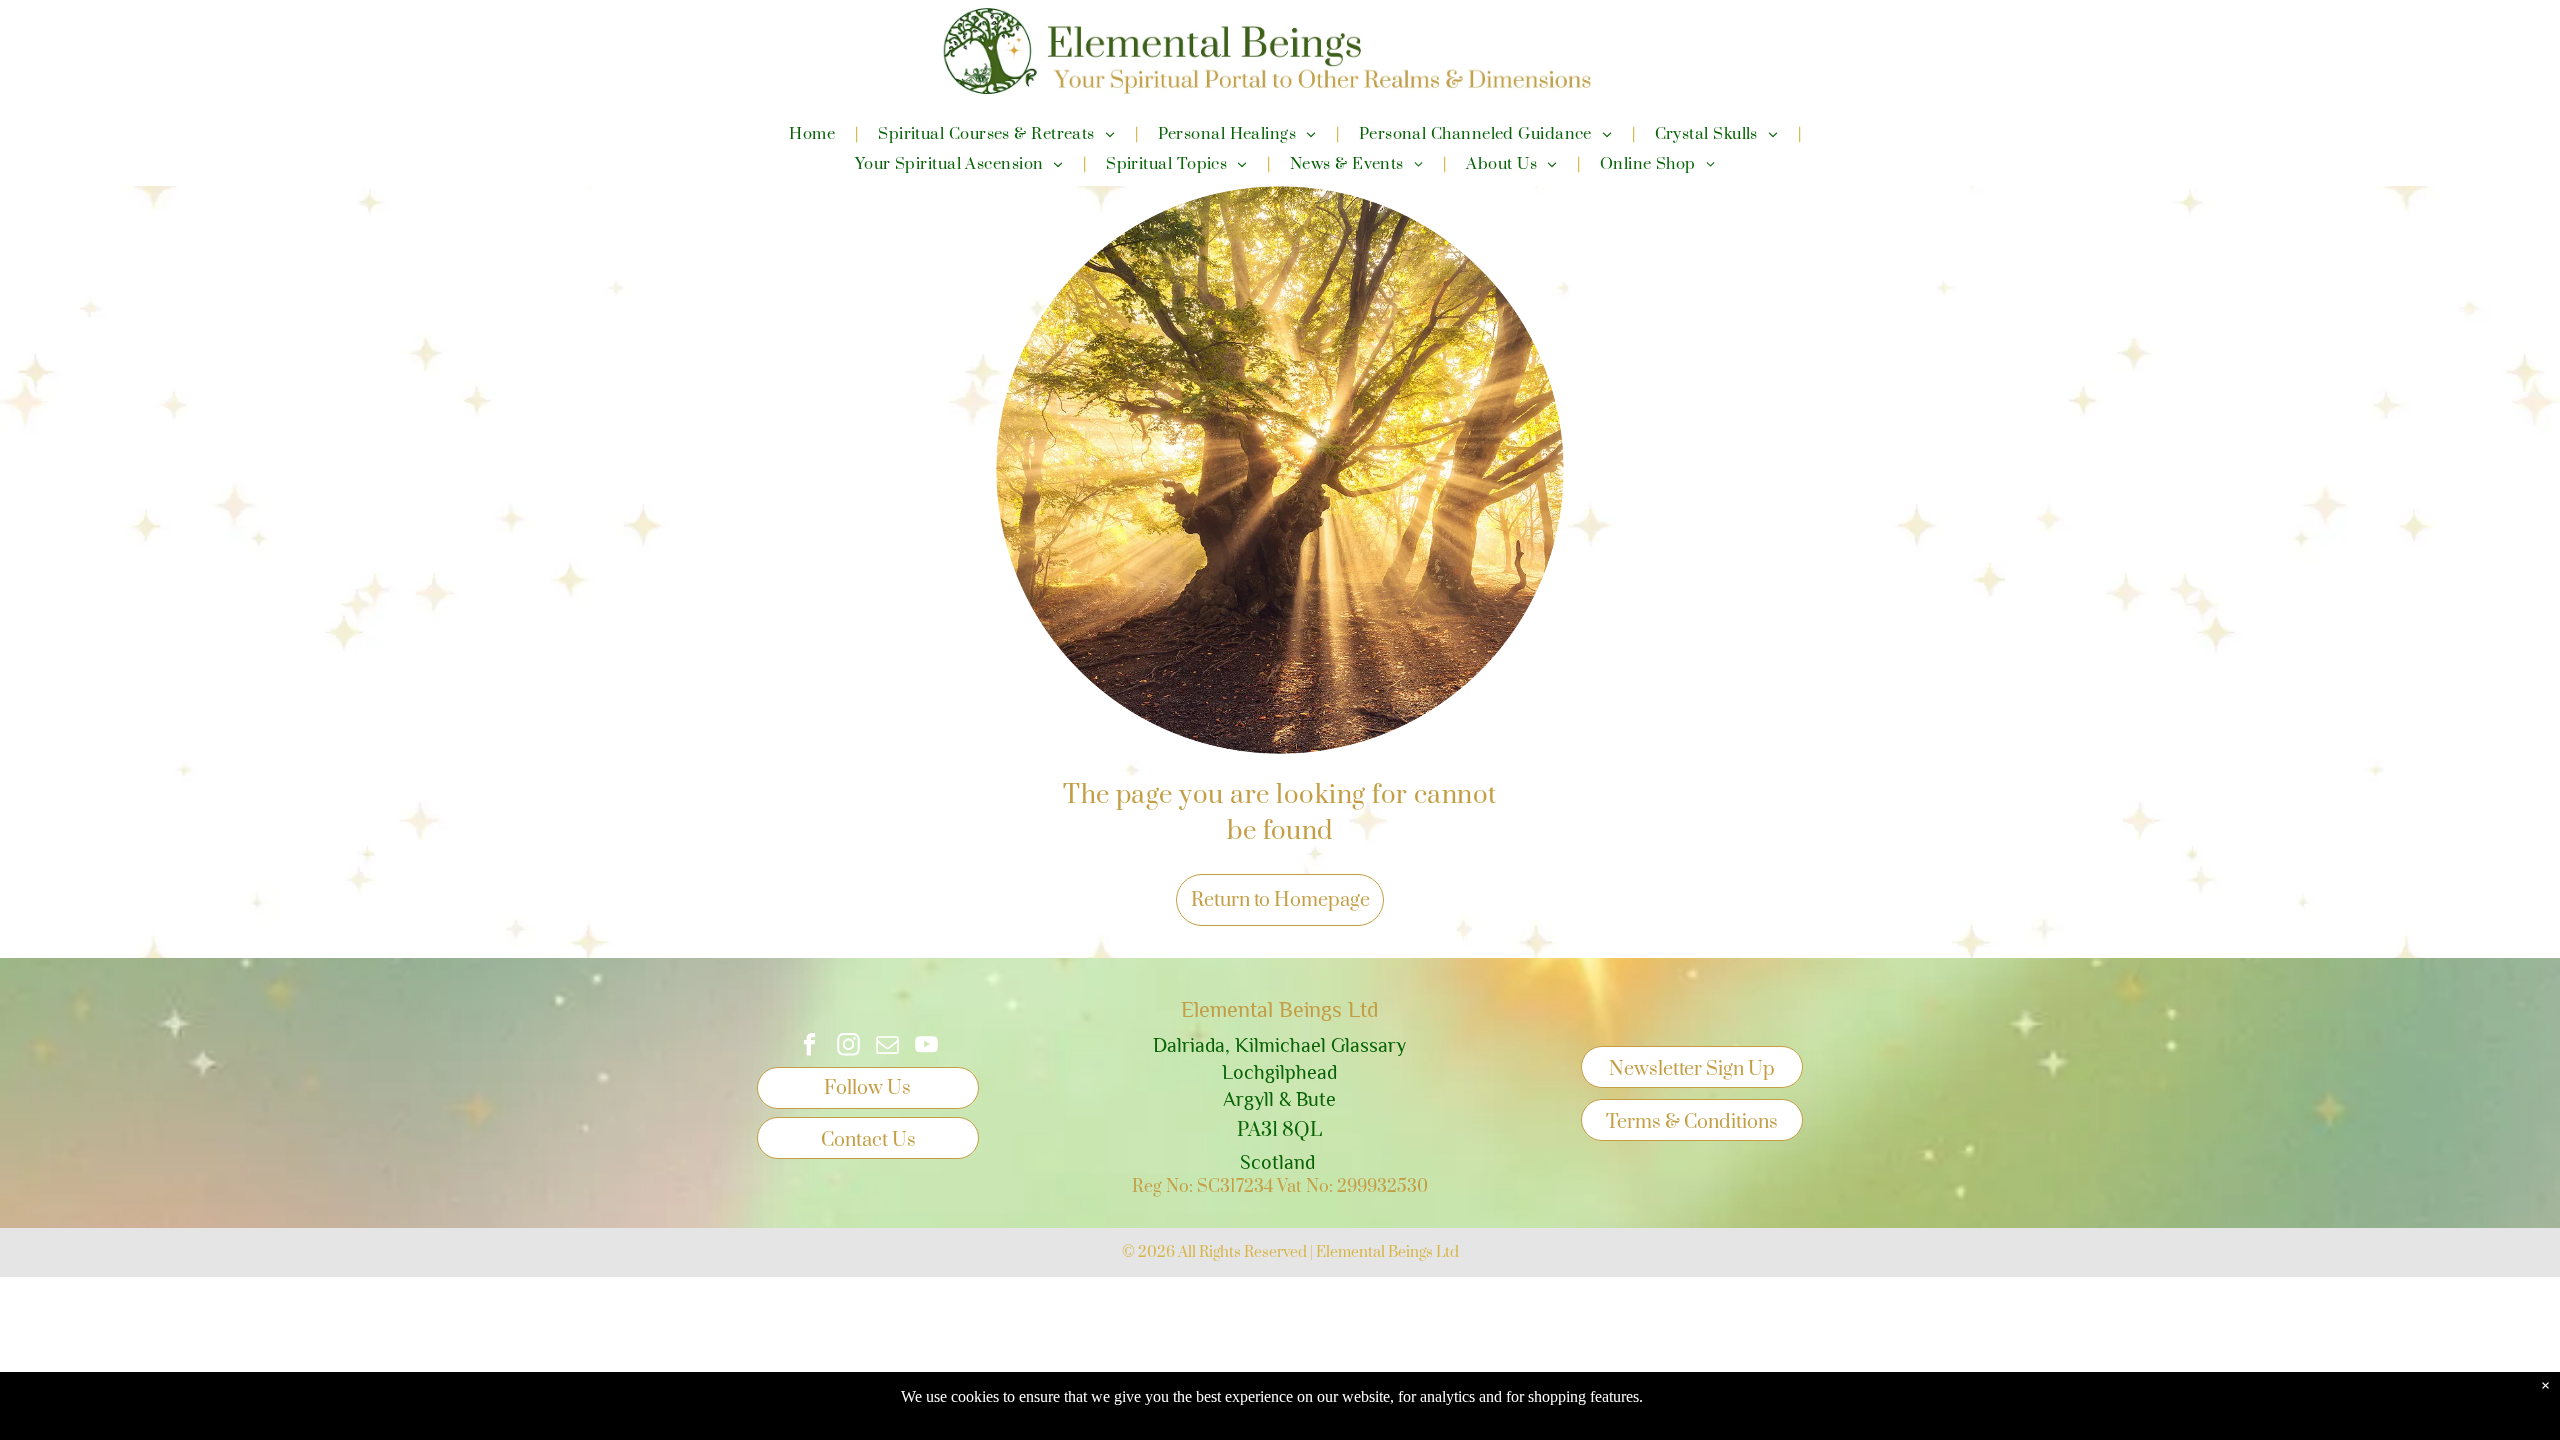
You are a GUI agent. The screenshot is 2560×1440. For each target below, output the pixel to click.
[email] (887, 1047)
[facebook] (809, 1047)
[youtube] (926, 1047)
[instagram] (848, 1047)
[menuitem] (813, 134)
